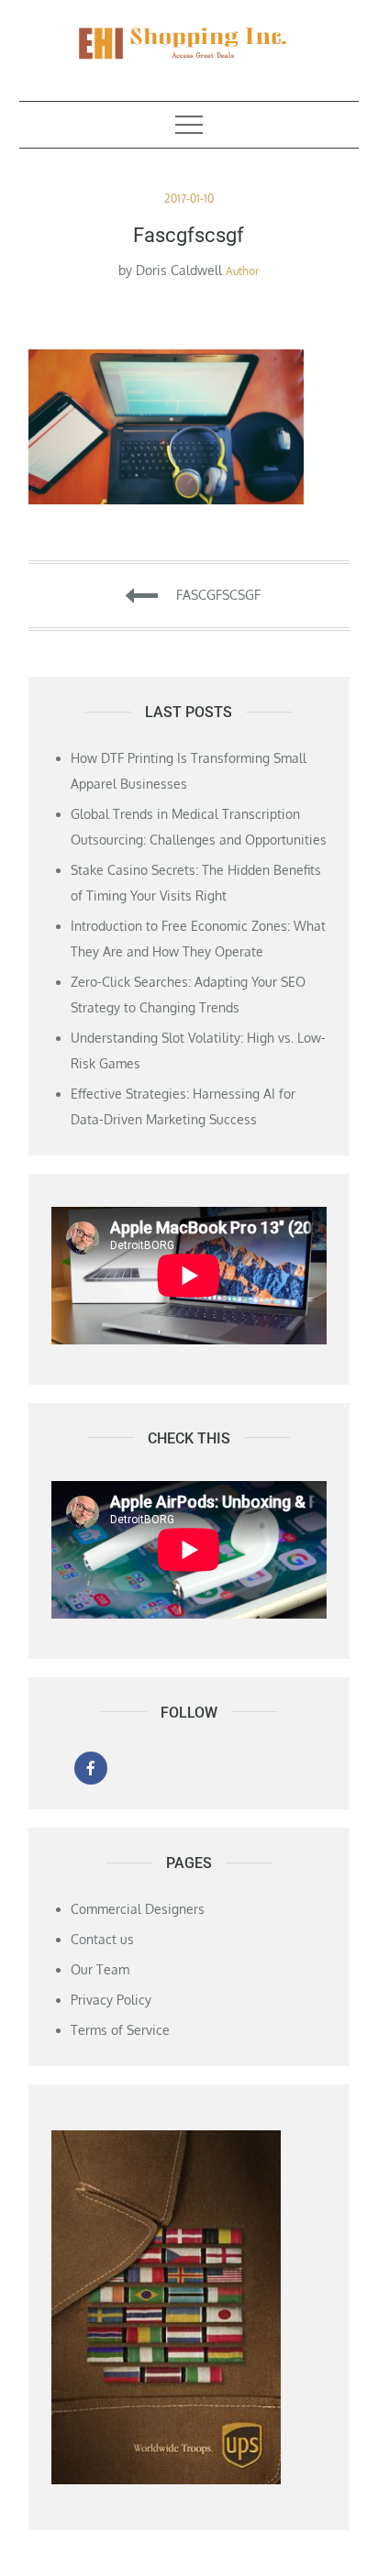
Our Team (100, 1969)
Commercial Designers (138, 1909)
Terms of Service (120, 2030)
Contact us (102, 1939)
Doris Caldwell (179, 270)
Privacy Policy (111, 2000)
